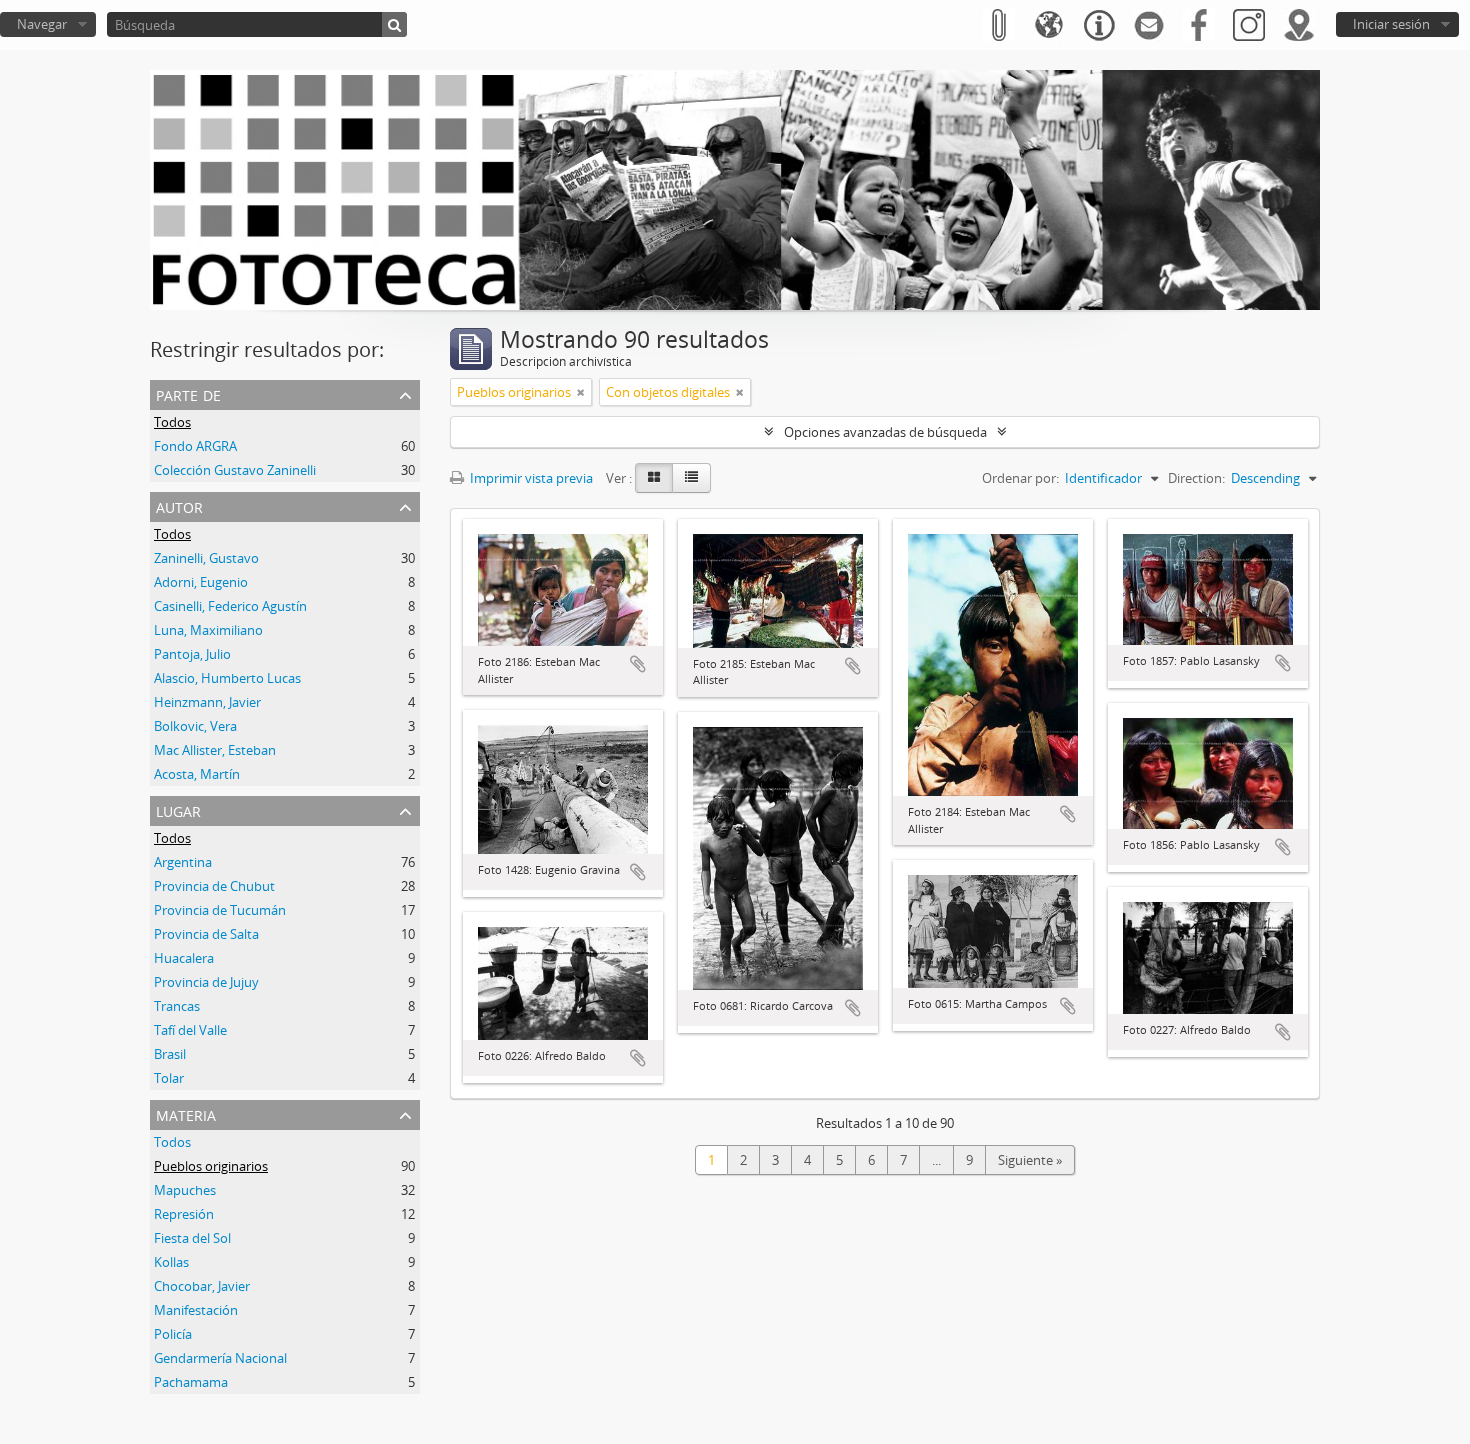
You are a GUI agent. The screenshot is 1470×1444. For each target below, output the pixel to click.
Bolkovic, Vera (195, 726)
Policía (173, 1334)
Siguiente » (1030, 1160)
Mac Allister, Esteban (215, 750)
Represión (184, 1214)
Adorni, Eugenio (201, 582)
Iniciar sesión (1391, 24)
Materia (186, 1113)
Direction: (1196, 478)
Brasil (170, 1054)
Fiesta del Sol (192, 1238)
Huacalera (184, 958)
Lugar (178, 809)
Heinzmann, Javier (207, 702)
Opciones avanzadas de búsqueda (885, 432)
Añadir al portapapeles (638, 664)
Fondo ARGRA (195, 446)
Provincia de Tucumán (220, 910)
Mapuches (185, 1190)
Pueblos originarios (211, 1166)
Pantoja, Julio (192, 654)
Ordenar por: (1020, 478)
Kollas (171, 1262)
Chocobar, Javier (202, 1286)
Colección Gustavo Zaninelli (235, 470)
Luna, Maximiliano (208, 630)
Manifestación (196, 1310)
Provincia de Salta (206, 934)
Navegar (42, 24)
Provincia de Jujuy (206, 982)
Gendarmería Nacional (220, 1358)
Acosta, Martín (197, 774)
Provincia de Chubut (214, 886)
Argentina (183, 862)
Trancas (177, 1006)
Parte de (188, 393)
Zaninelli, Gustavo (206, 558)
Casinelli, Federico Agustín (230, 606)
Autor (179, 505)
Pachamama (191, 1382)
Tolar (169, 1078)
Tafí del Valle (190, 1030)
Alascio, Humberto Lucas (227, 678)
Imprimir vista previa (530, 478)
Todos (172, 422)
